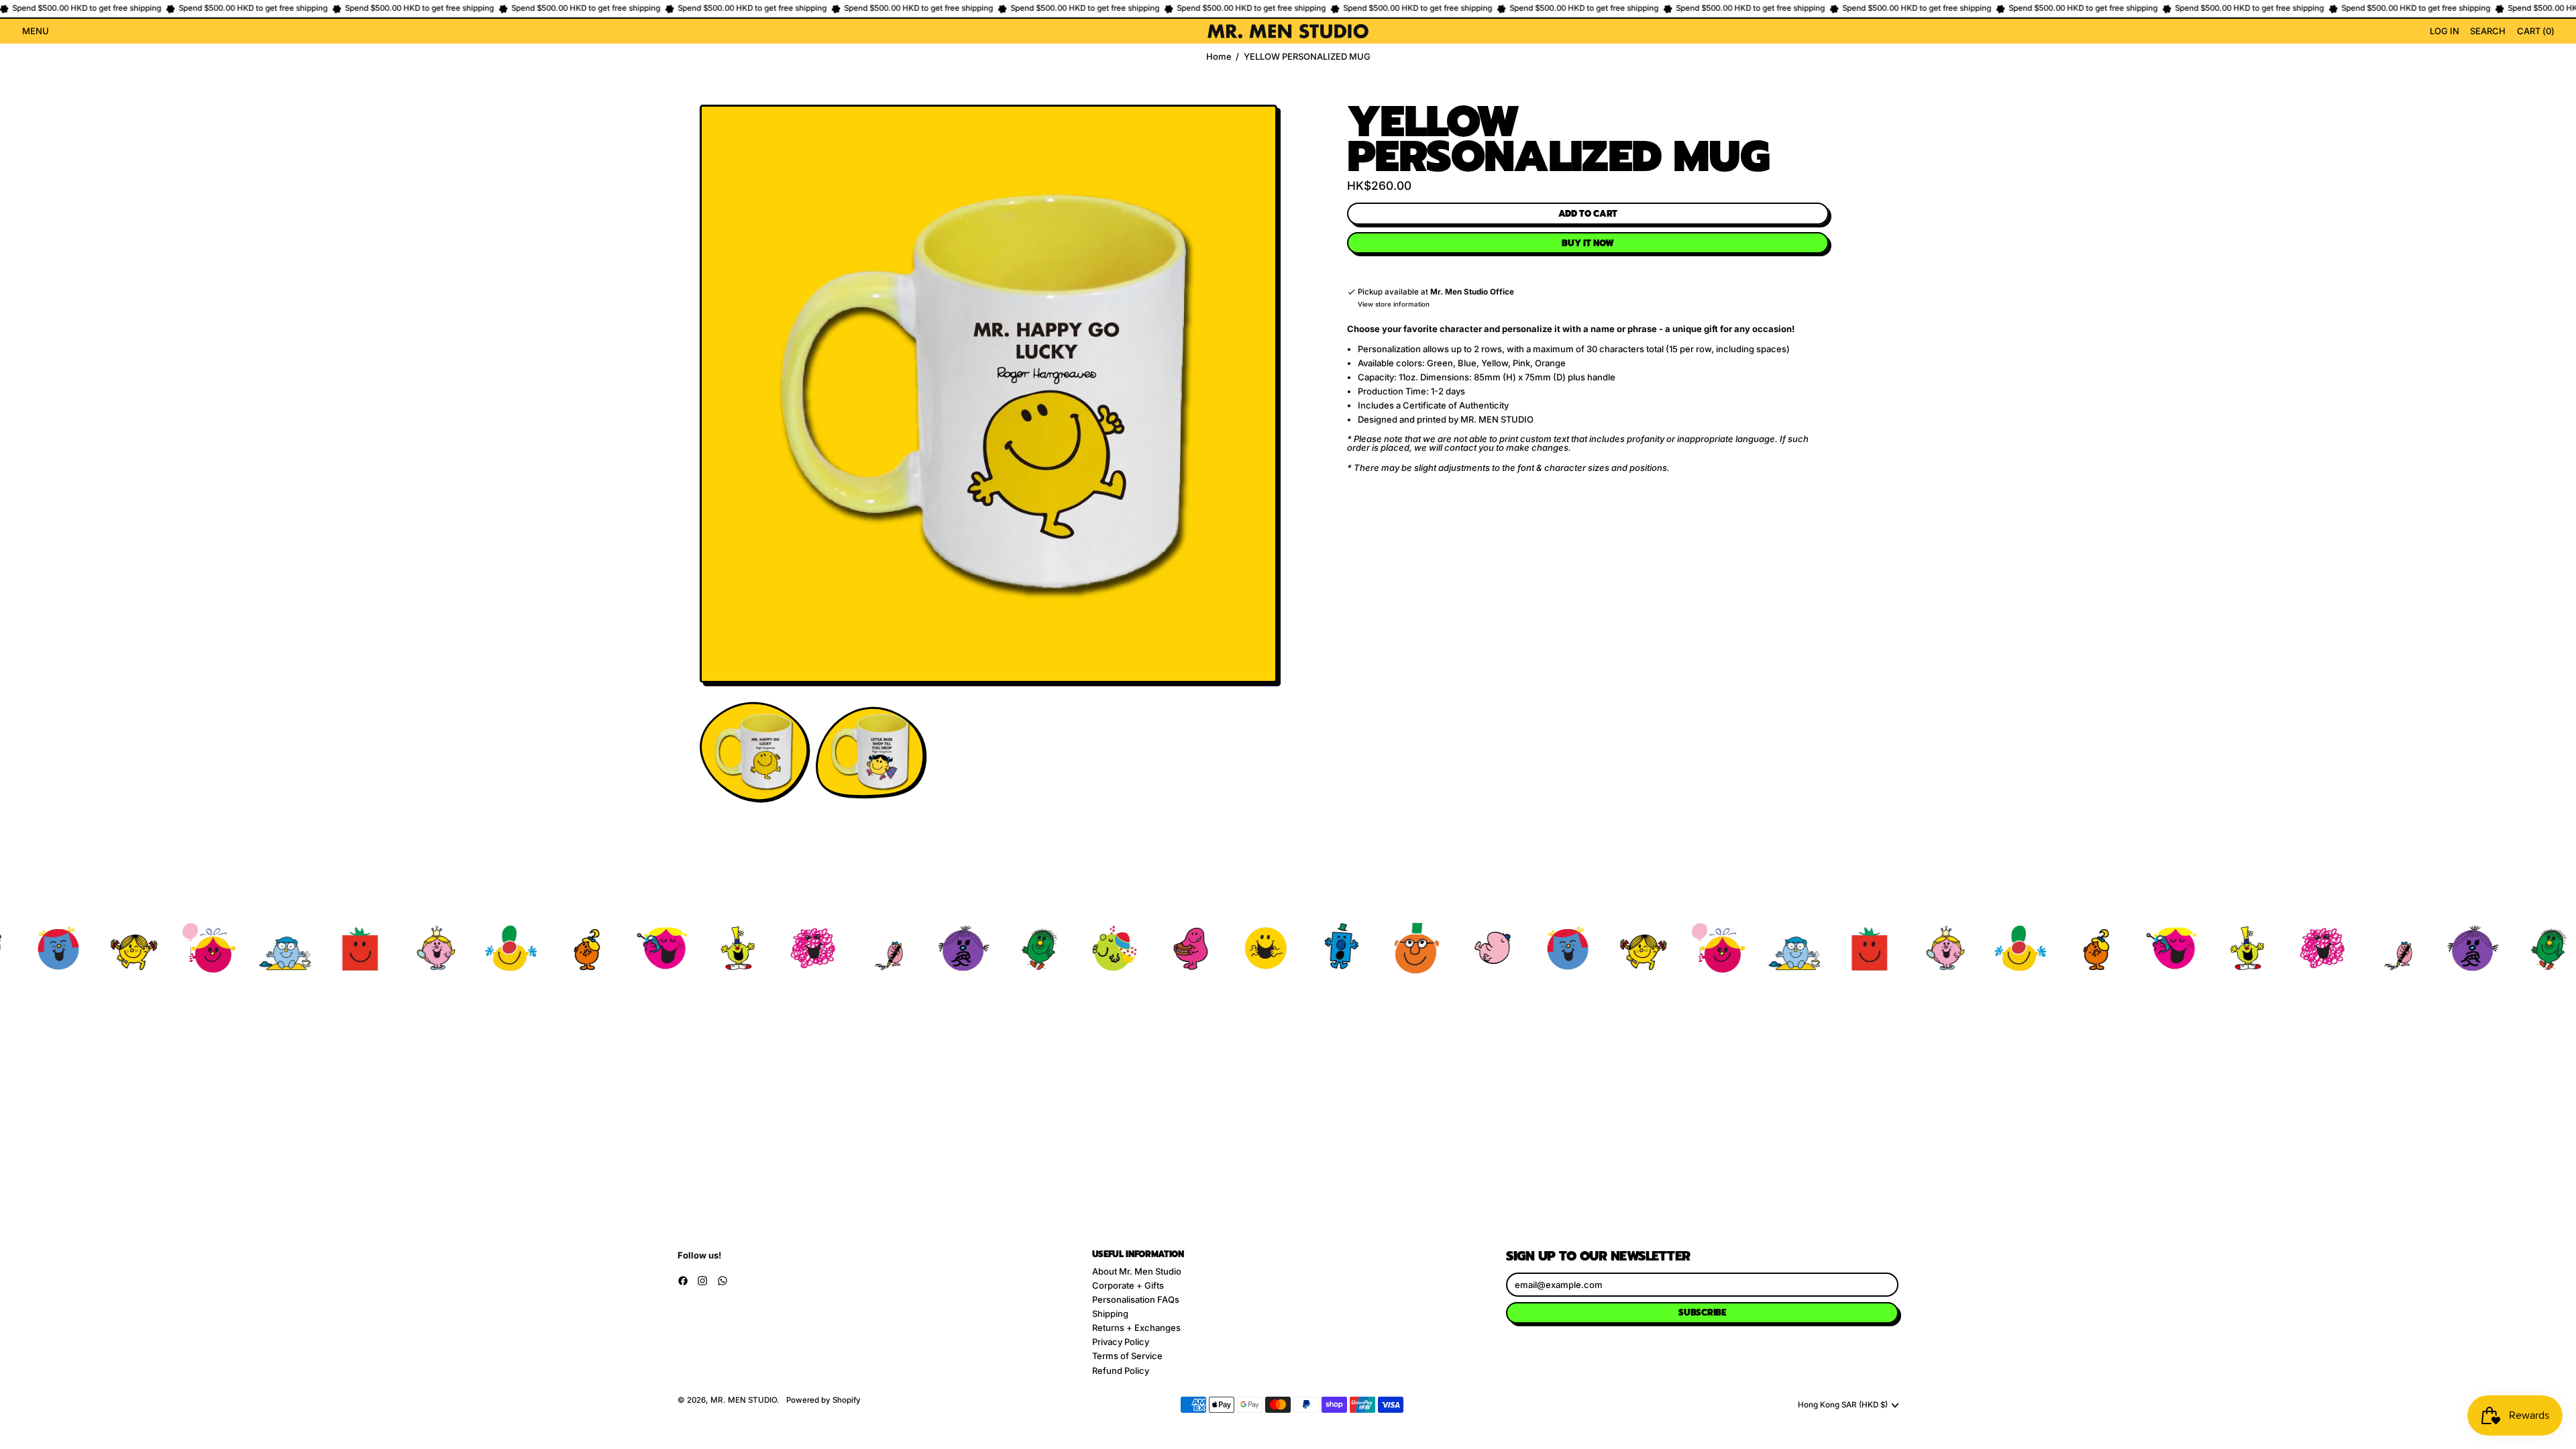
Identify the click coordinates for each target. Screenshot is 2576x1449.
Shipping (1110, 1313)
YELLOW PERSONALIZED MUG (1307, 57)
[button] (2488, 32)
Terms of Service (1127, 1356)
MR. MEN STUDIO (744, 1400)
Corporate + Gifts (1128, 1285)
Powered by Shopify (823, 1400)
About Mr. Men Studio (1137, 1271)
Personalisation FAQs (1136, 1299)
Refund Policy (1121, 1371)
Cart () (2535, 33)
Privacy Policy (1121, 1342)
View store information (1394, 305)
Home (1219, 57)
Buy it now (1588, 243)
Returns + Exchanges (1136, 1328)
